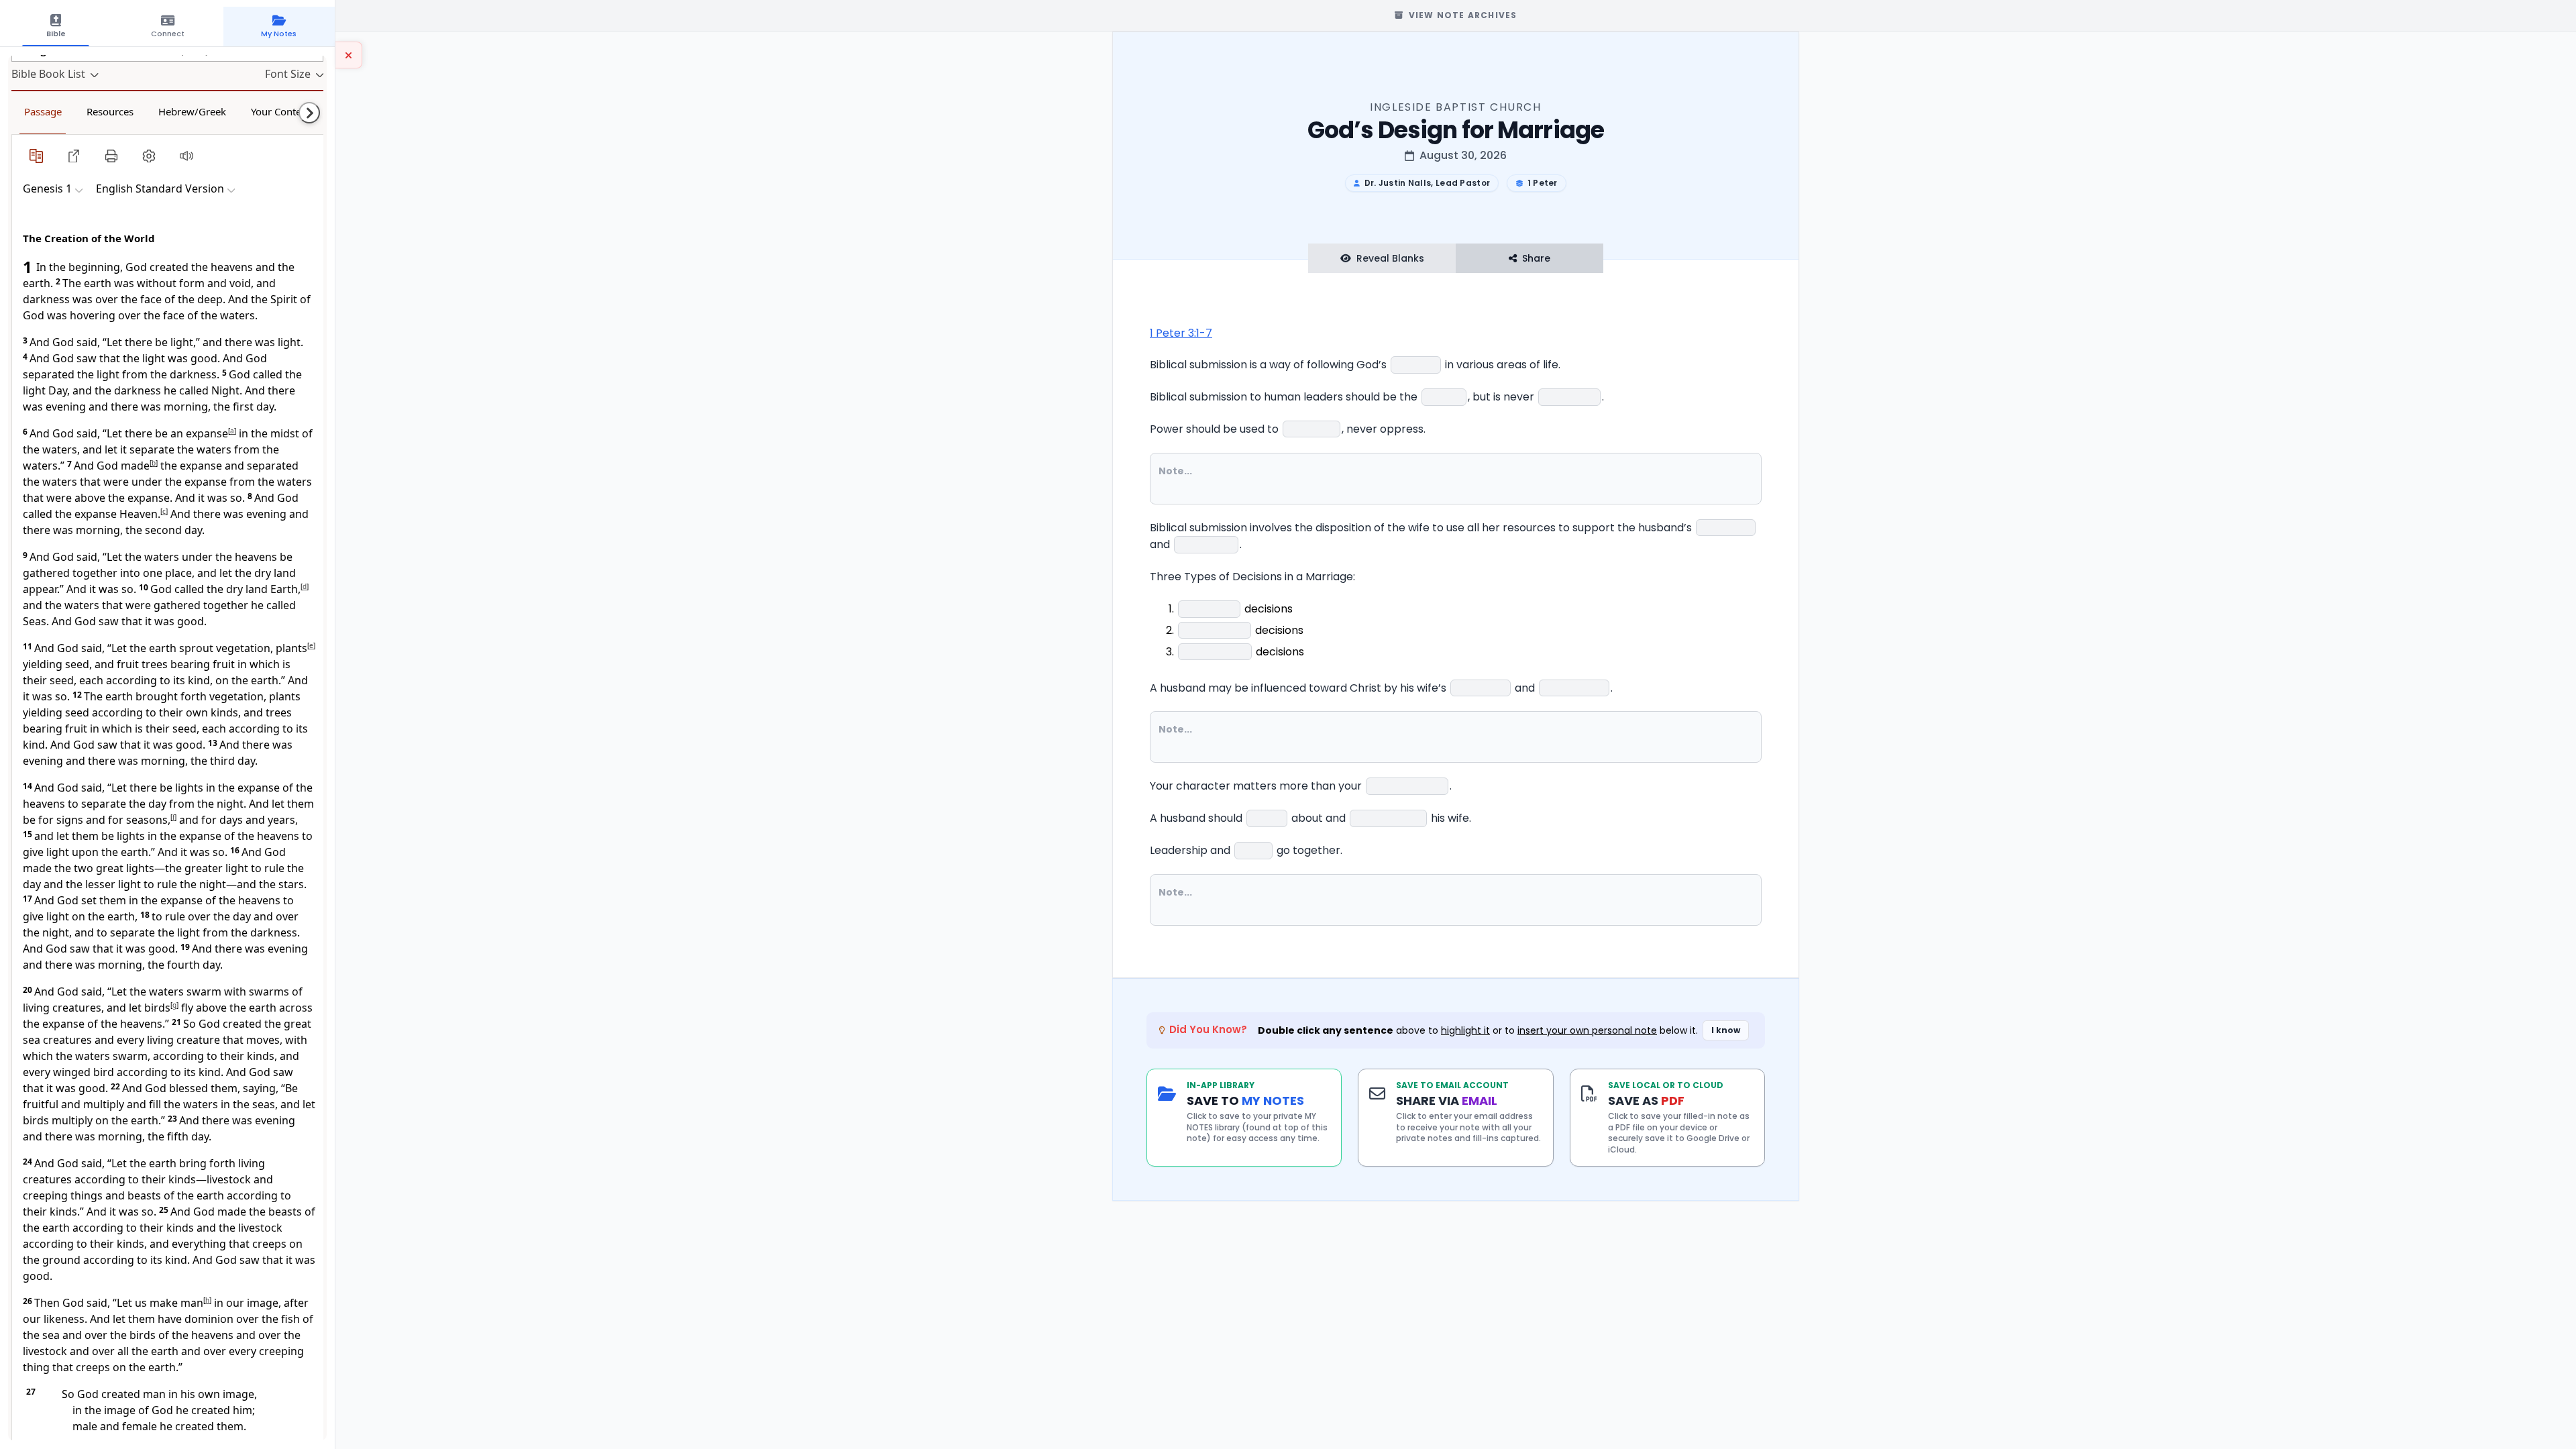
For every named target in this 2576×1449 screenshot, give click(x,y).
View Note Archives (1463, 15)
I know (1726, 1030)
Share (1536, 258)
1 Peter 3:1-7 (1181, 333)
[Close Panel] (349, 55)
